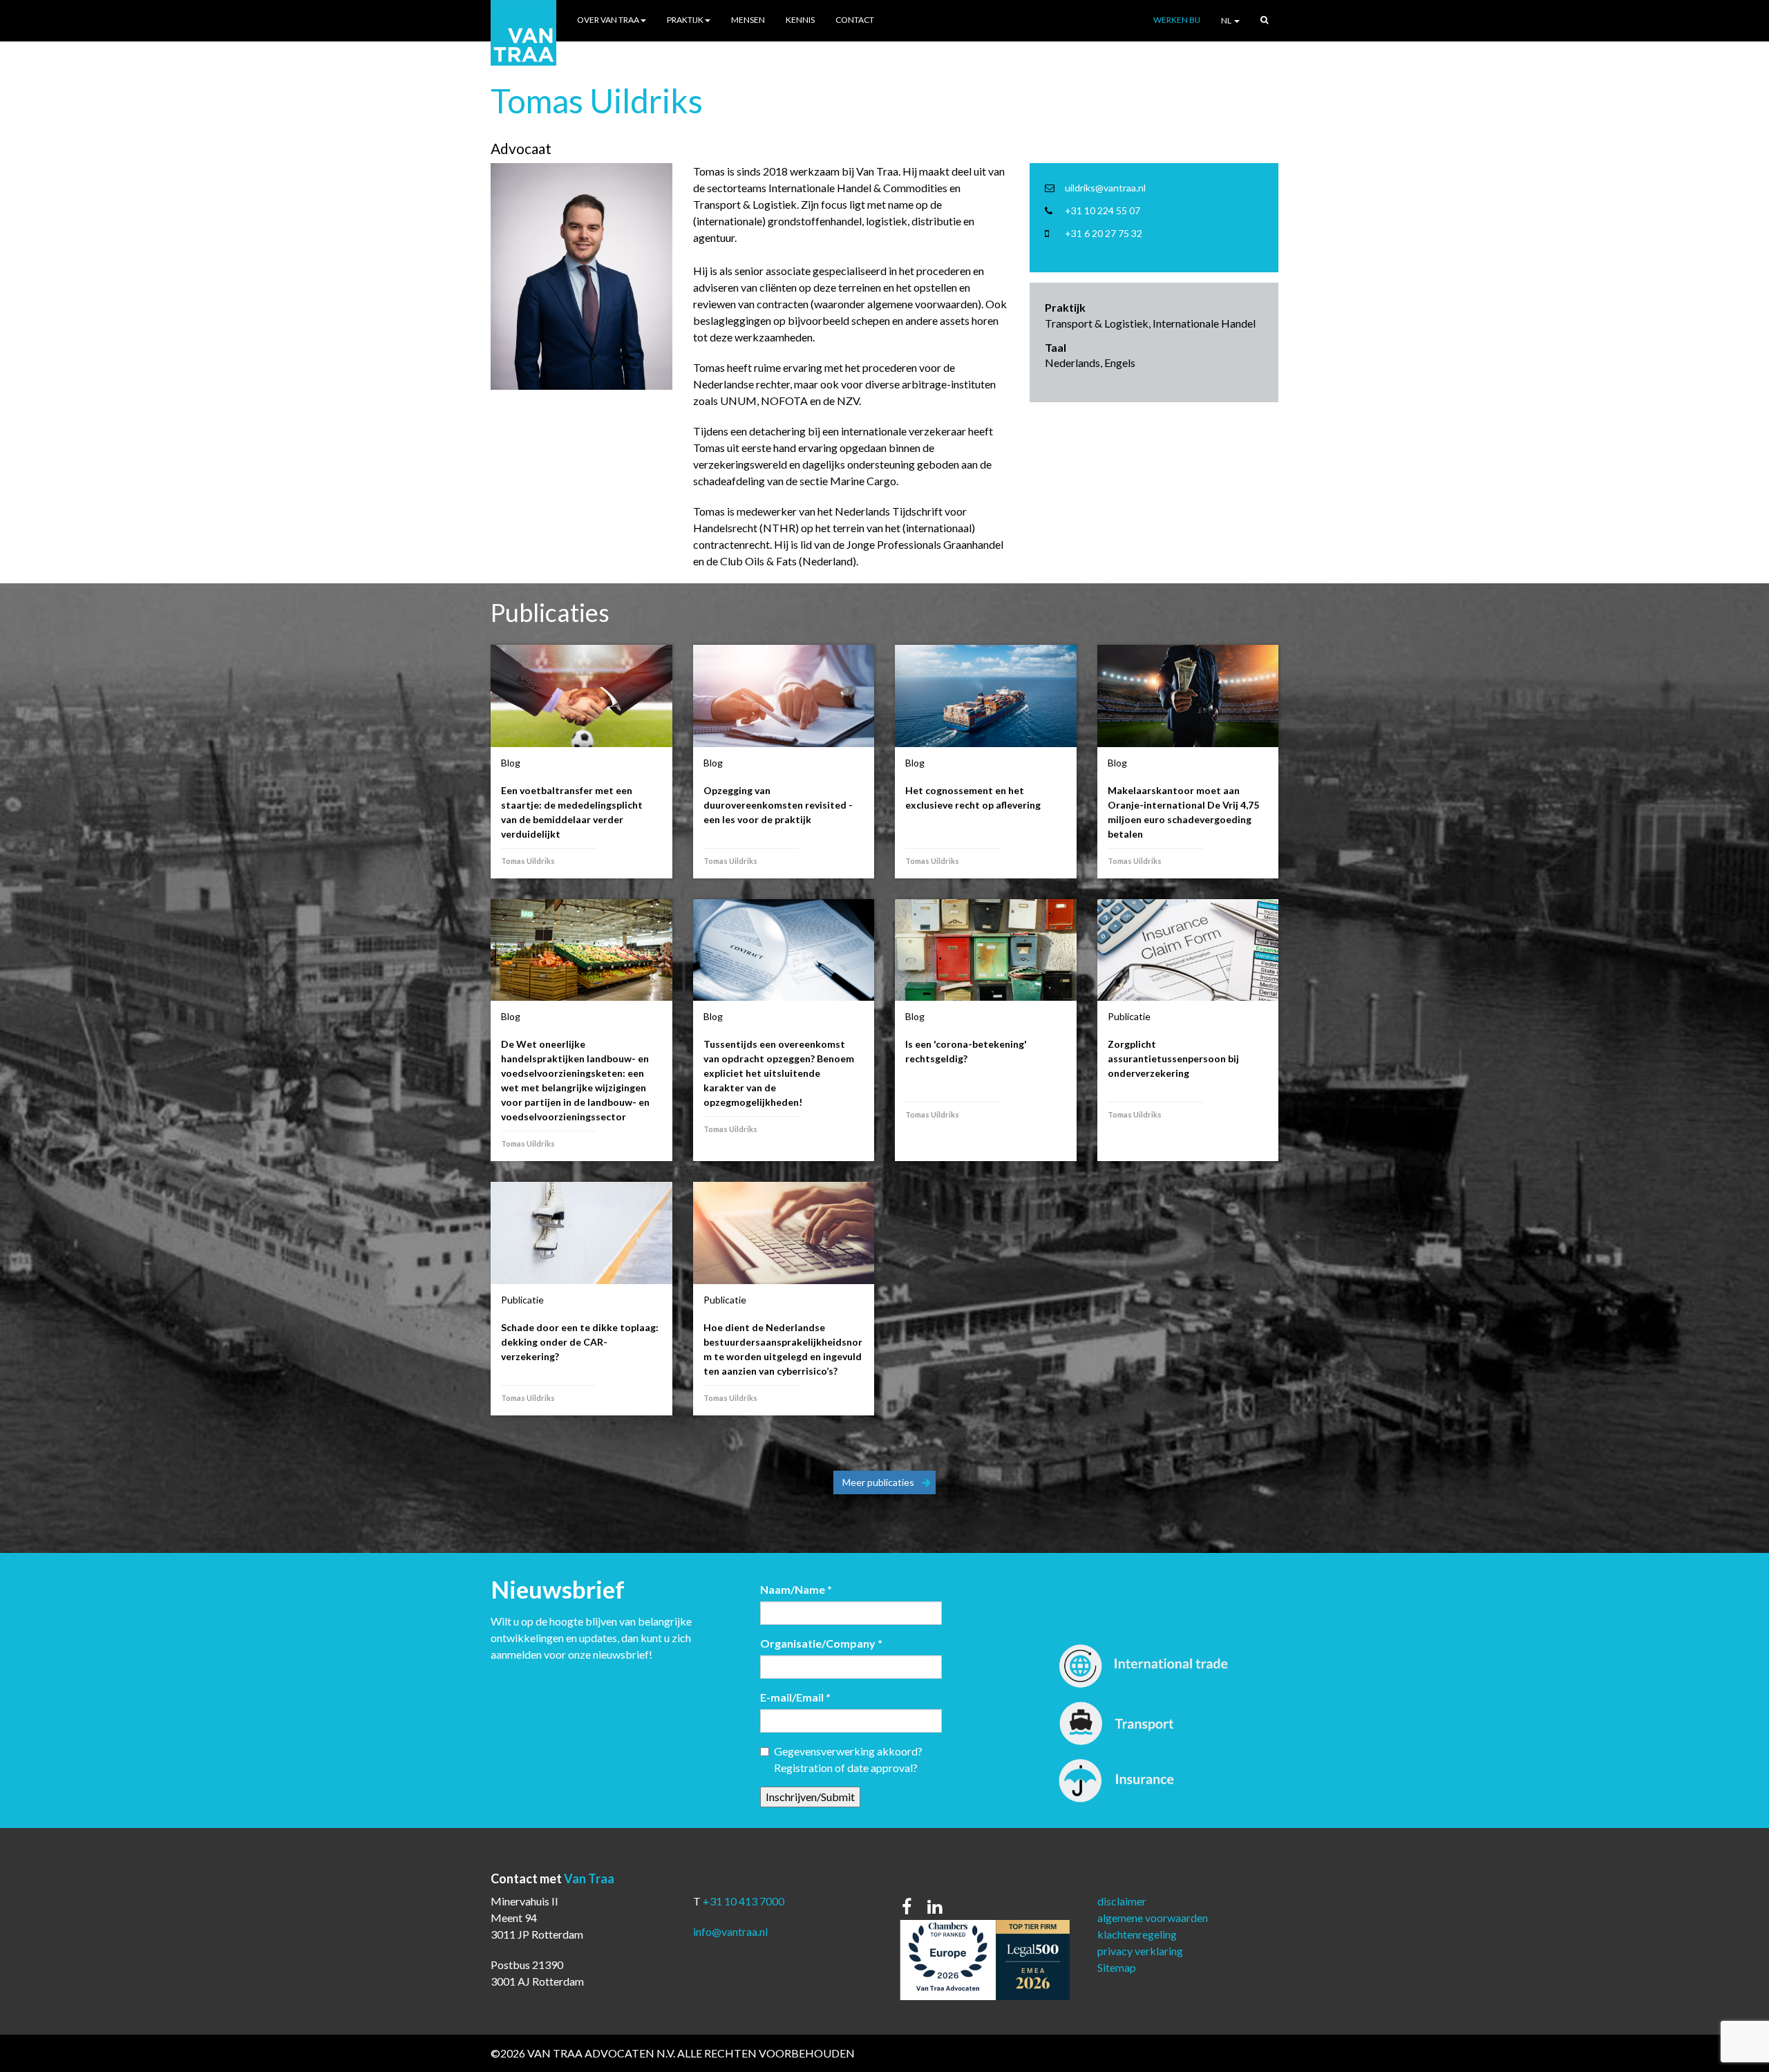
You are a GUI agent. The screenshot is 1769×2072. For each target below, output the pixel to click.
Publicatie (1129, 1016)
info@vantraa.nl (730, 1931)
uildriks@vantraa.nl (1105, 188)
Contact (855, 20)
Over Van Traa (608, 20)
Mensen (748, 20)
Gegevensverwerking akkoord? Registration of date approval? (848, 1759)
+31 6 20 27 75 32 (1104, 233)
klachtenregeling (1137, 1934)
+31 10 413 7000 (744, 1901)
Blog (511, 763)
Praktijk (685, 20)
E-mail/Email (795, 1697)
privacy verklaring (1140, 1951)
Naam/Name (796, 1589)
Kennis (800, 20)
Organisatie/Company (821, 1643)
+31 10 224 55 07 (1103, 210)
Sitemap (1117, 1967)
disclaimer (1122, 1901)
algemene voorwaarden (1153, 1918)
